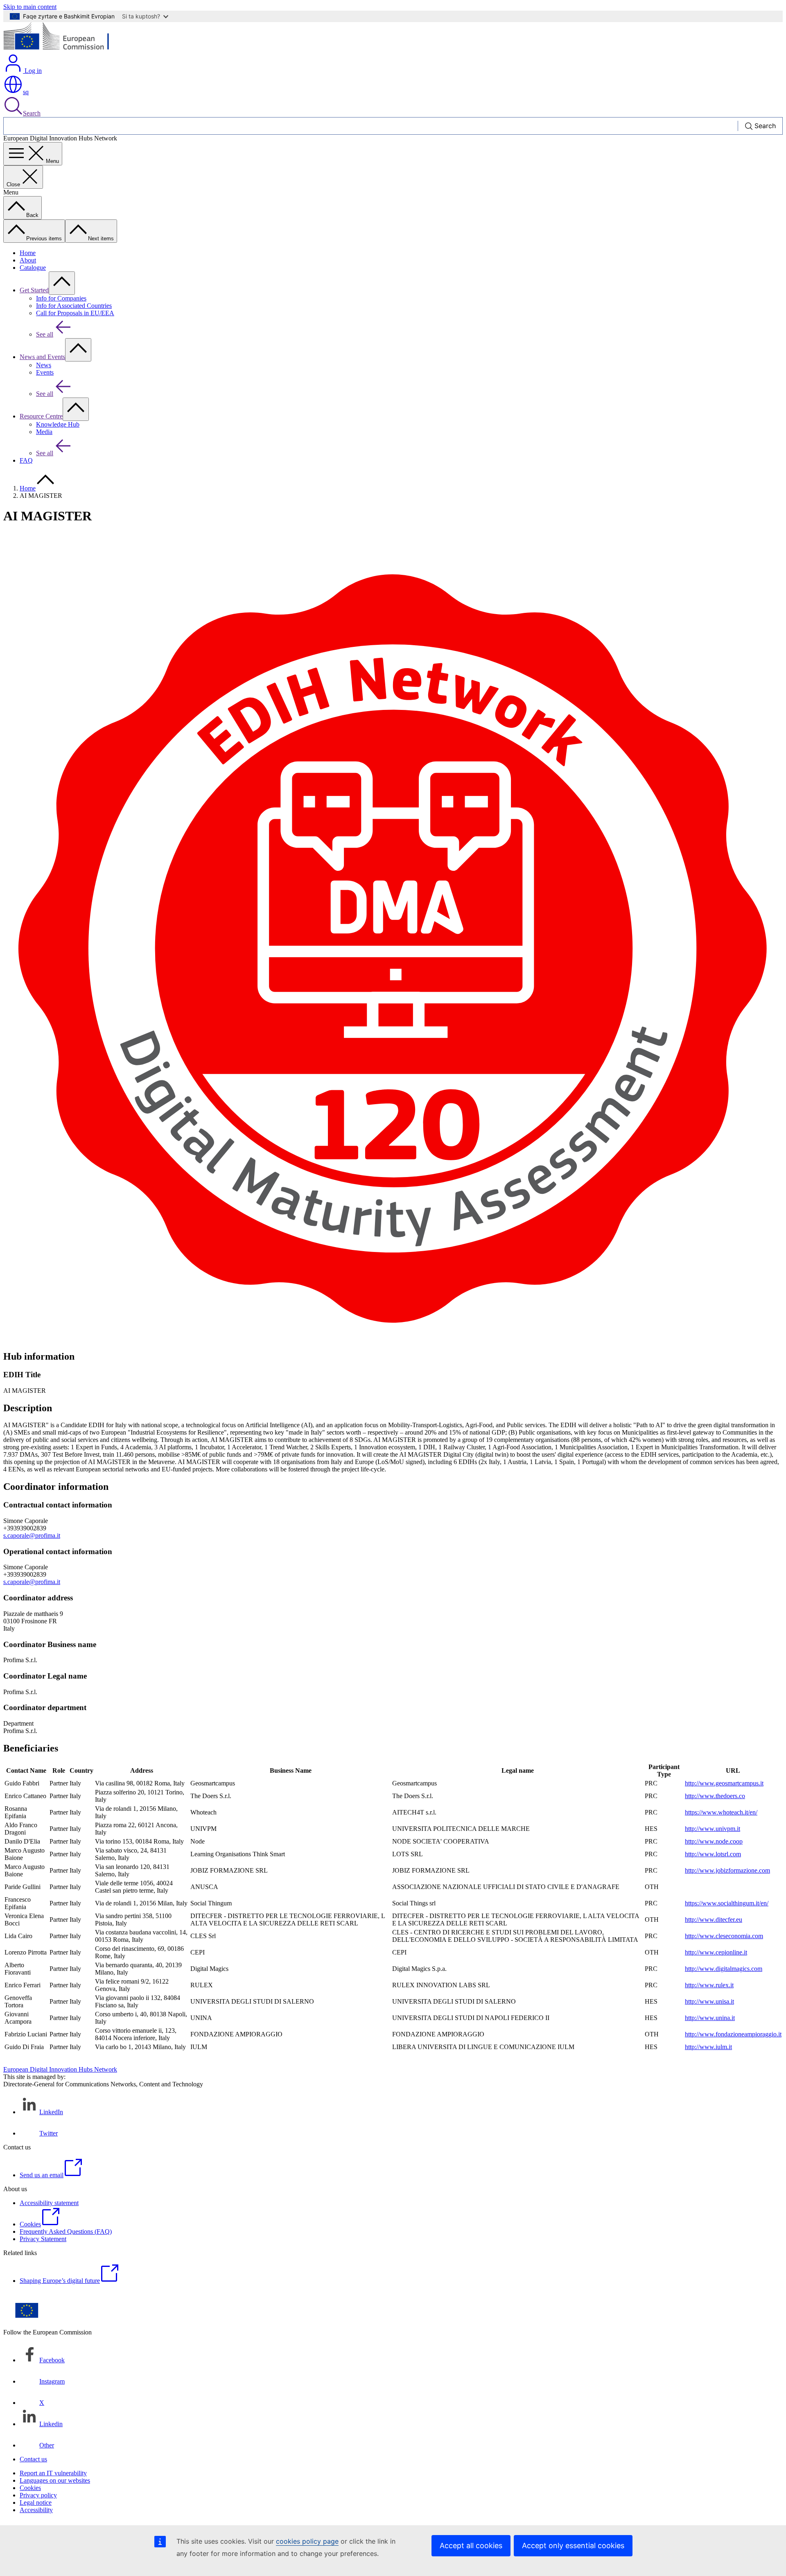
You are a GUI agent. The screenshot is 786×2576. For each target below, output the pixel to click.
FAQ (26, 460)
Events (45, 372)
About (28, 260)
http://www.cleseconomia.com (724, 1936)
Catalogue (33, 268)
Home (28, 253)
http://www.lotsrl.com (713, 1854)
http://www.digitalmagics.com (724, 1969)
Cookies (30, 2488)
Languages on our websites (55, 2480)
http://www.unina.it (710, 2018)
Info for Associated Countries (74, 306)
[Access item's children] (62, 283)
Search (32, 113)
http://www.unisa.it (709, 2001)
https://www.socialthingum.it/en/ (727, 1903)
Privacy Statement (43, 2239)
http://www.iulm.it (708, 2047)
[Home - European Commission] (63, 49)
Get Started (34, 290)
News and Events (42, 357)
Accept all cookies (471, 2545)
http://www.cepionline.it (716, 1952)
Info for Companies (61, 298)
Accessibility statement (49, 2203)
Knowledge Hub (58, 424)
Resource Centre (41, 416)
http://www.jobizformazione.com (727, 1870)
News (44, 365)
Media (44, 432)
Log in (32, 71)
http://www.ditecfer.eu (714, 1920)
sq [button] (26, 92)
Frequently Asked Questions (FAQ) (66, 2231)
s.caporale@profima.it (32, 1535)
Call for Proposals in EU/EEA (75, 313)
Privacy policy (38, 2495)
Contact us (33, 2459)
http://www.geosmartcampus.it (724, 1783)
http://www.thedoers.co (715, 1796)
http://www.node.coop (714, 1841)
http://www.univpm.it (713, 1829)
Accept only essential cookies (573, 2545)
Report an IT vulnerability (53, 2473)
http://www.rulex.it (709, 1985)
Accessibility (36, 2510)
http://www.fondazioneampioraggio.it (733, 2034)
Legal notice (36, 2503)
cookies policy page (307, 2541)
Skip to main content (30, 7)
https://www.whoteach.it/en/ (721, 1812)
